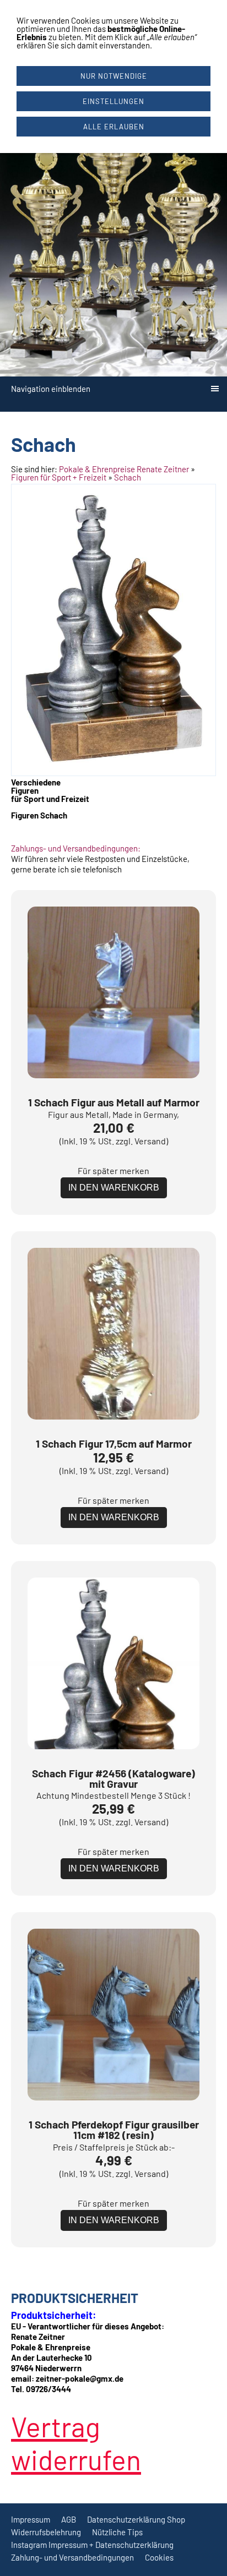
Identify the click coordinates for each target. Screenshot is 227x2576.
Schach (128, 477)
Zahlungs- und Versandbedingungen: (76, 848)
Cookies (159, 2557)
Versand (150, 1141)
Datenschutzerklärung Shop (136, 2519)
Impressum (31, 2519)
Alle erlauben (114, 127)
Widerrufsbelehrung (46, 2532)
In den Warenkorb (114, 1188)
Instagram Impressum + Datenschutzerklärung (92, 2545)
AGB (69, 2519)
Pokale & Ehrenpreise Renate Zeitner (124, 469)
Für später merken (113, 1170)
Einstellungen (113, 101)
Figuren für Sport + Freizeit (59, 477)
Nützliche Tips (117, 2532)
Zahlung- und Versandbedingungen (72, 2557)
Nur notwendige (114, 76)
